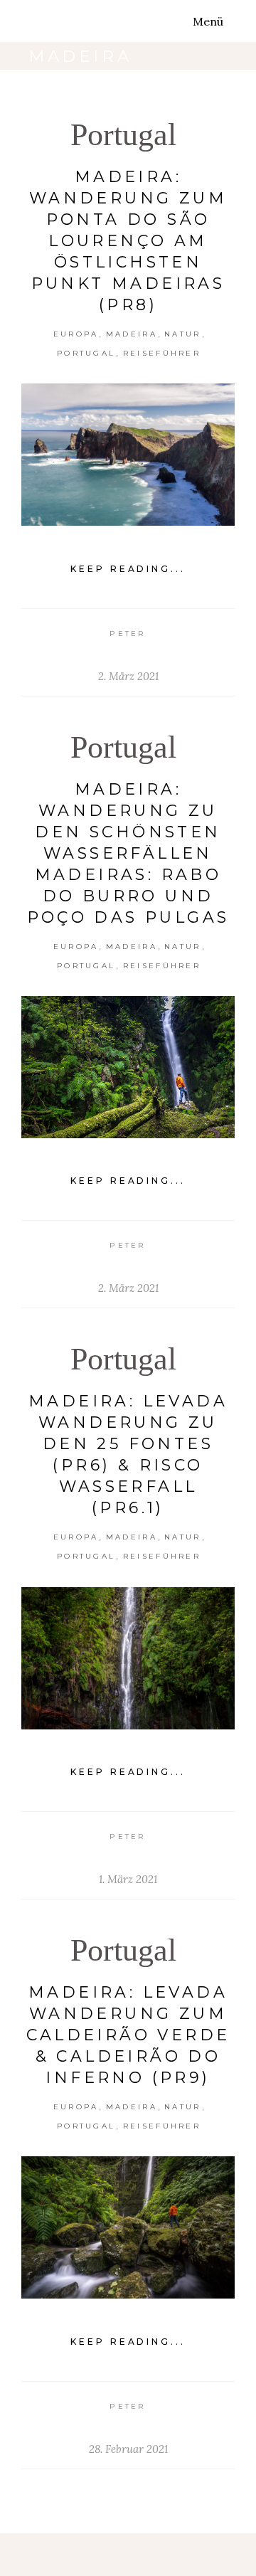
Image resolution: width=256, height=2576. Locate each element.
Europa (76, 334)
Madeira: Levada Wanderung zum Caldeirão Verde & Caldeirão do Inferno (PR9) (128, 2035)
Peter (128, 634)
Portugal (123, 135)
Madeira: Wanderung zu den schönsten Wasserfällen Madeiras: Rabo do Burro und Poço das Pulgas (128, 853)
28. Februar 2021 (128, 2449)
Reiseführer (162, 353)
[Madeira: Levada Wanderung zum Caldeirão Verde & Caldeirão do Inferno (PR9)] (128, 2227)
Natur (183, 334)
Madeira (132, 334)
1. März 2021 (128, 1879)
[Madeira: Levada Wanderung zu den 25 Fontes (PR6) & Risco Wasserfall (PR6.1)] (128, 1658)
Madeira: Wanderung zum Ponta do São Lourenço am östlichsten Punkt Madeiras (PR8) (128, 241)
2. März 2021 (128, 676)
